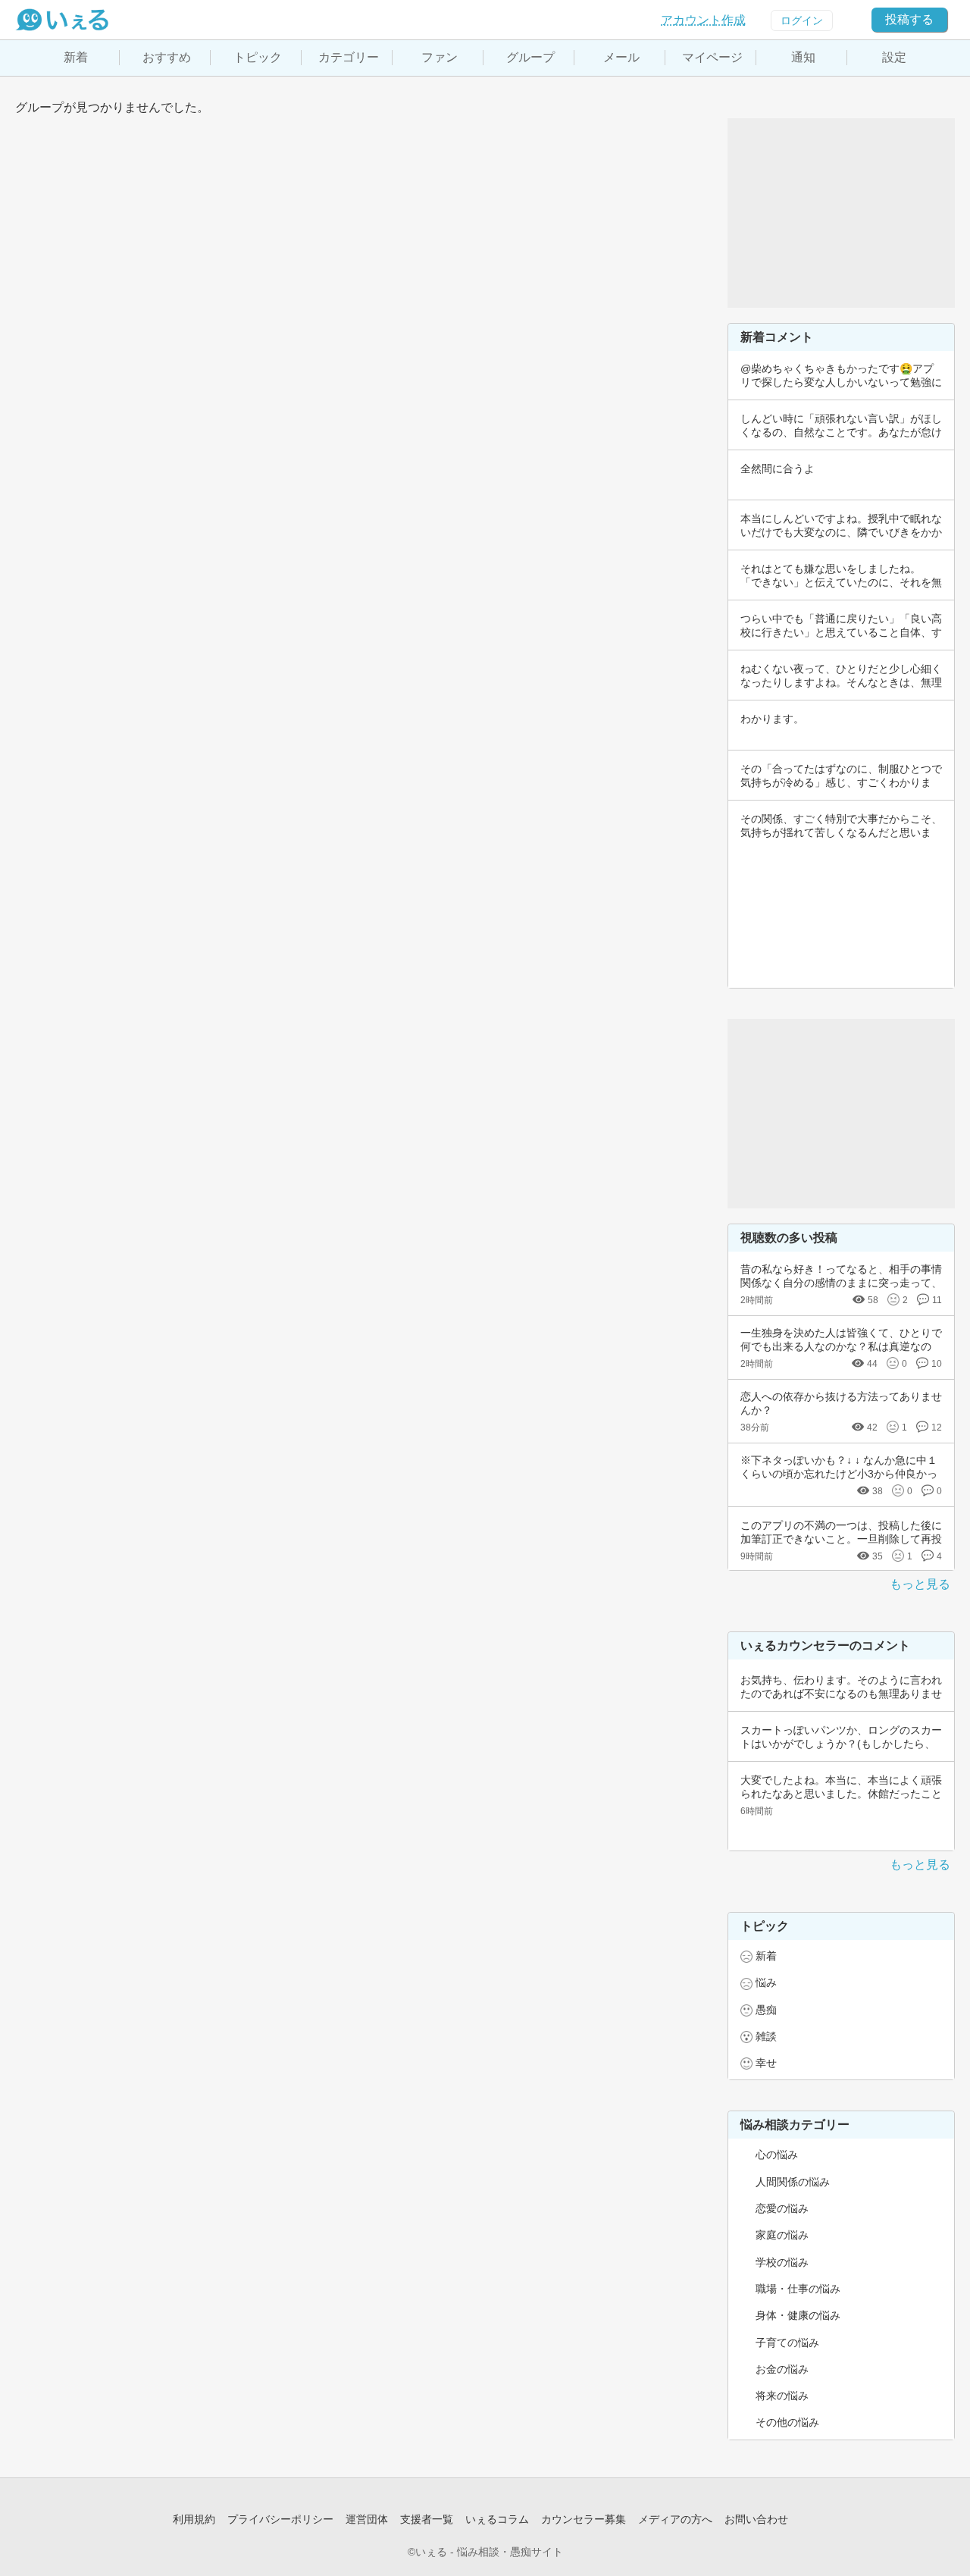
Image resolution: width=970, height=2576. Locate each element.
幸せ (766, 2063)
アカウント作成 (703, 20)
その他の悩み (787, 2422)
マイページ (712, 57)
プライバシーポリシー (280, 2519)
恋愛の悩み (782, 2208)
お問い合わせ (756, 2519)
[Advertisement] (841, 213)
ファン (440, 57)
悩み (766, 1982)
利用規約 (194, 2519)
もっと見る (920, 1584)
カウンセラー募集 (584, 2519)
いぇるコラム (497, 2519)
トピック (258, 57)
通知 (803, 57)
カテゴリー (349, 57)
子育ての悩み (787, 2343)
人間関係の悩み (793, 2182)
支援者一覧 (427, 2519)
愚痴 (766, 2010)
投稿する (909, 19)
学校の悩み (782, 2262)
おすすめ (167, 57)
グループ (530, 57)
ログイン (802, 20)
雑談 (766, 2036)
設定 (894, 57)
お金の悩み (782, 2369)
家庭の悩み (782, 2235)
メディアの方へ (675, 2519)
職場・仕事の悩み (798, 2289)
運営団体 (367, 2519)
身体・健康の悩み (798, 2315)
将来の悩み (782, 2396)
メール (621, 57)
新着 (76, 57)
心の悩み (777, 2155)
